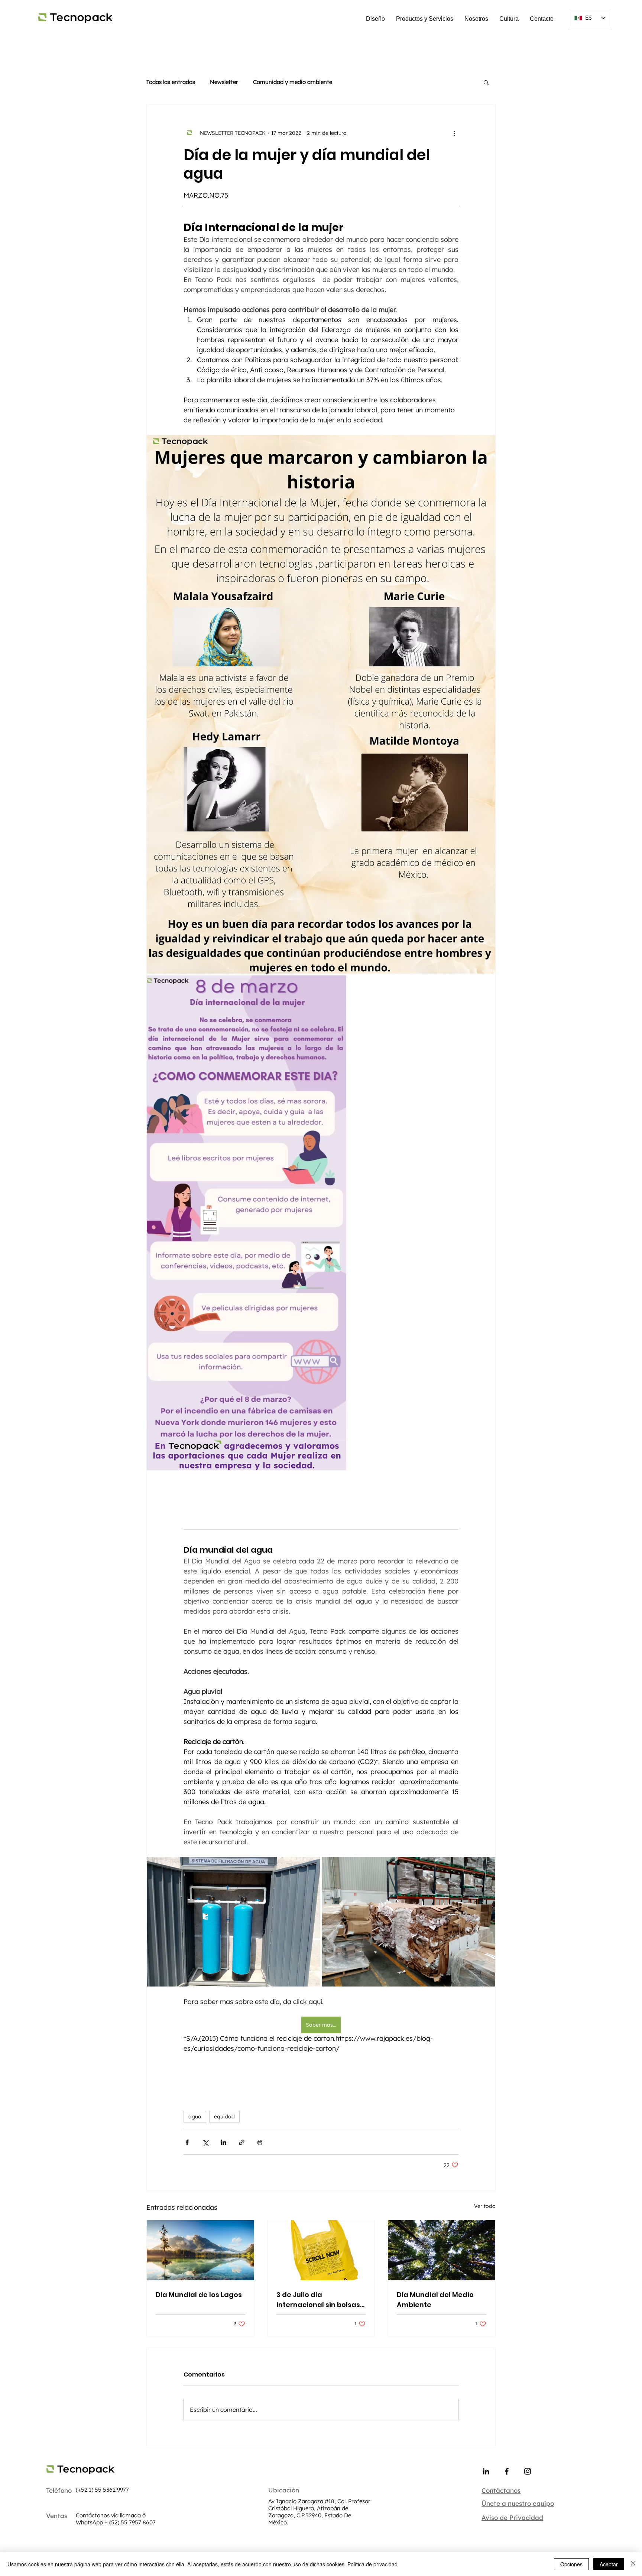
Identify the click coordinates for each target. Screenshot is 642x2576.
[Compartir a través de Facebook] (187, 2142)
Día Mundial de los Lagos (199, 2295)
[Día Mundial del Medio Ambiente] (442, 2250)
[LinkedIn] (486, 2471)
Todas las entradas (171, 82)
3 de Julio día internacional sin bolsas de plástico (318, 2300)
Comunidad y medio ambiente (293, 82)
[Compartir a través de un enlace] (242, 2142)
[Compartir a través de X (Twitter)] (205, 2142)
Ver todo (485, 2206)
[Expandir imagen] (321, 704)
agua (195, 2117)
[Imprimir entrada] (260, 2142)
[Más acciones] (454, 133)
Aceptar (609, 2564)
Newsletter (224, 82)
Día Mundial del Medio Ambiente (435, 2300)
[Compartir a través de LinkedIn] (223, 2142)
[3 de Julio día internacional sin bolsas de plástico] (321, 2250)
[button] (486, 82)
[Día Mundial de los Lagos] (200, 2250)
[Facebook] (507, 2471)
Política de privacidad (372, 2564)
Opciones (571, 2564)
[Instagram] (528, 2471)
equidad (224, 2117)
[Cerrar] (633, 2564)
